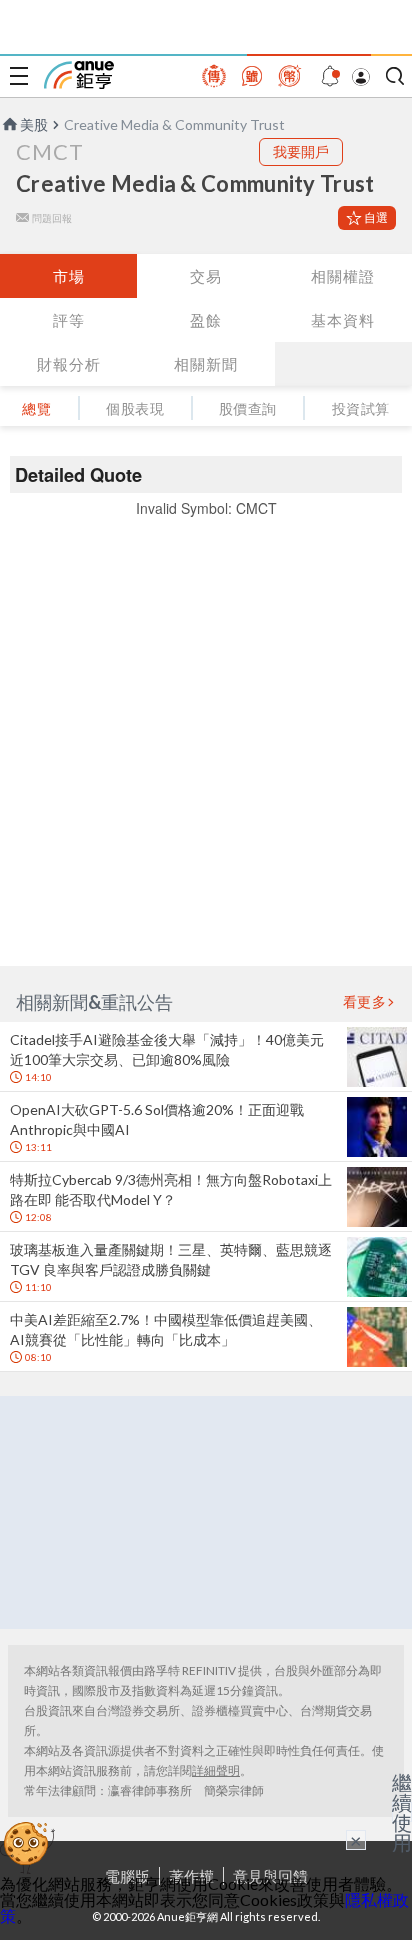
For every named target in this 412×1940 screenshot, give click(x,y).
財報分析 (69, 364)
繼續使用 (402, 1812)
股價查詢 (248, 408)
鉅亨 (79, 75)
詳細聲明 (216, 1770)
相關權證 (343, 276)
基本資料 (343, 320)
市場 (69, 276)
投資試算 (361, 408)
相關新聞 (206, 364)
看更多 (365, 1002)
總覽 (36, 408)
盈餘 (206, 320)
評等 (69, 320)
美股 (34, 124)
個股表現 (135, 408)
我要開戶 (301, 151)
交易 (206, 276)
